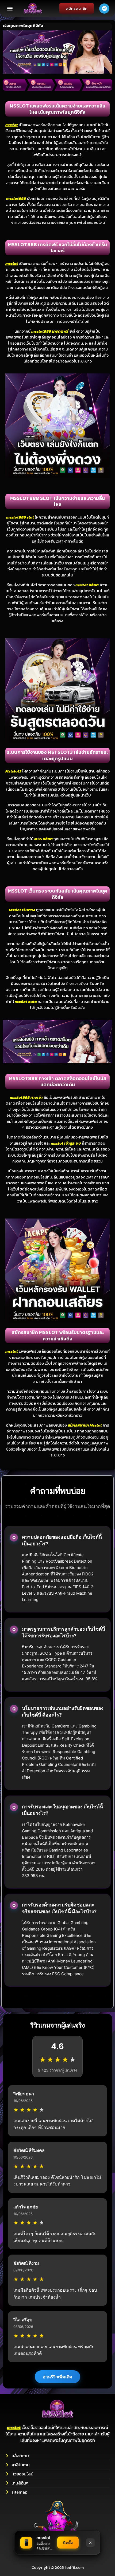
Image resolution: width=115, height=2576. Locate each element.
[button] (10, 8)
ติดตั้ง (68, 2543)
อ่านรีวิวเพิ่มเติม (57, 2377)
